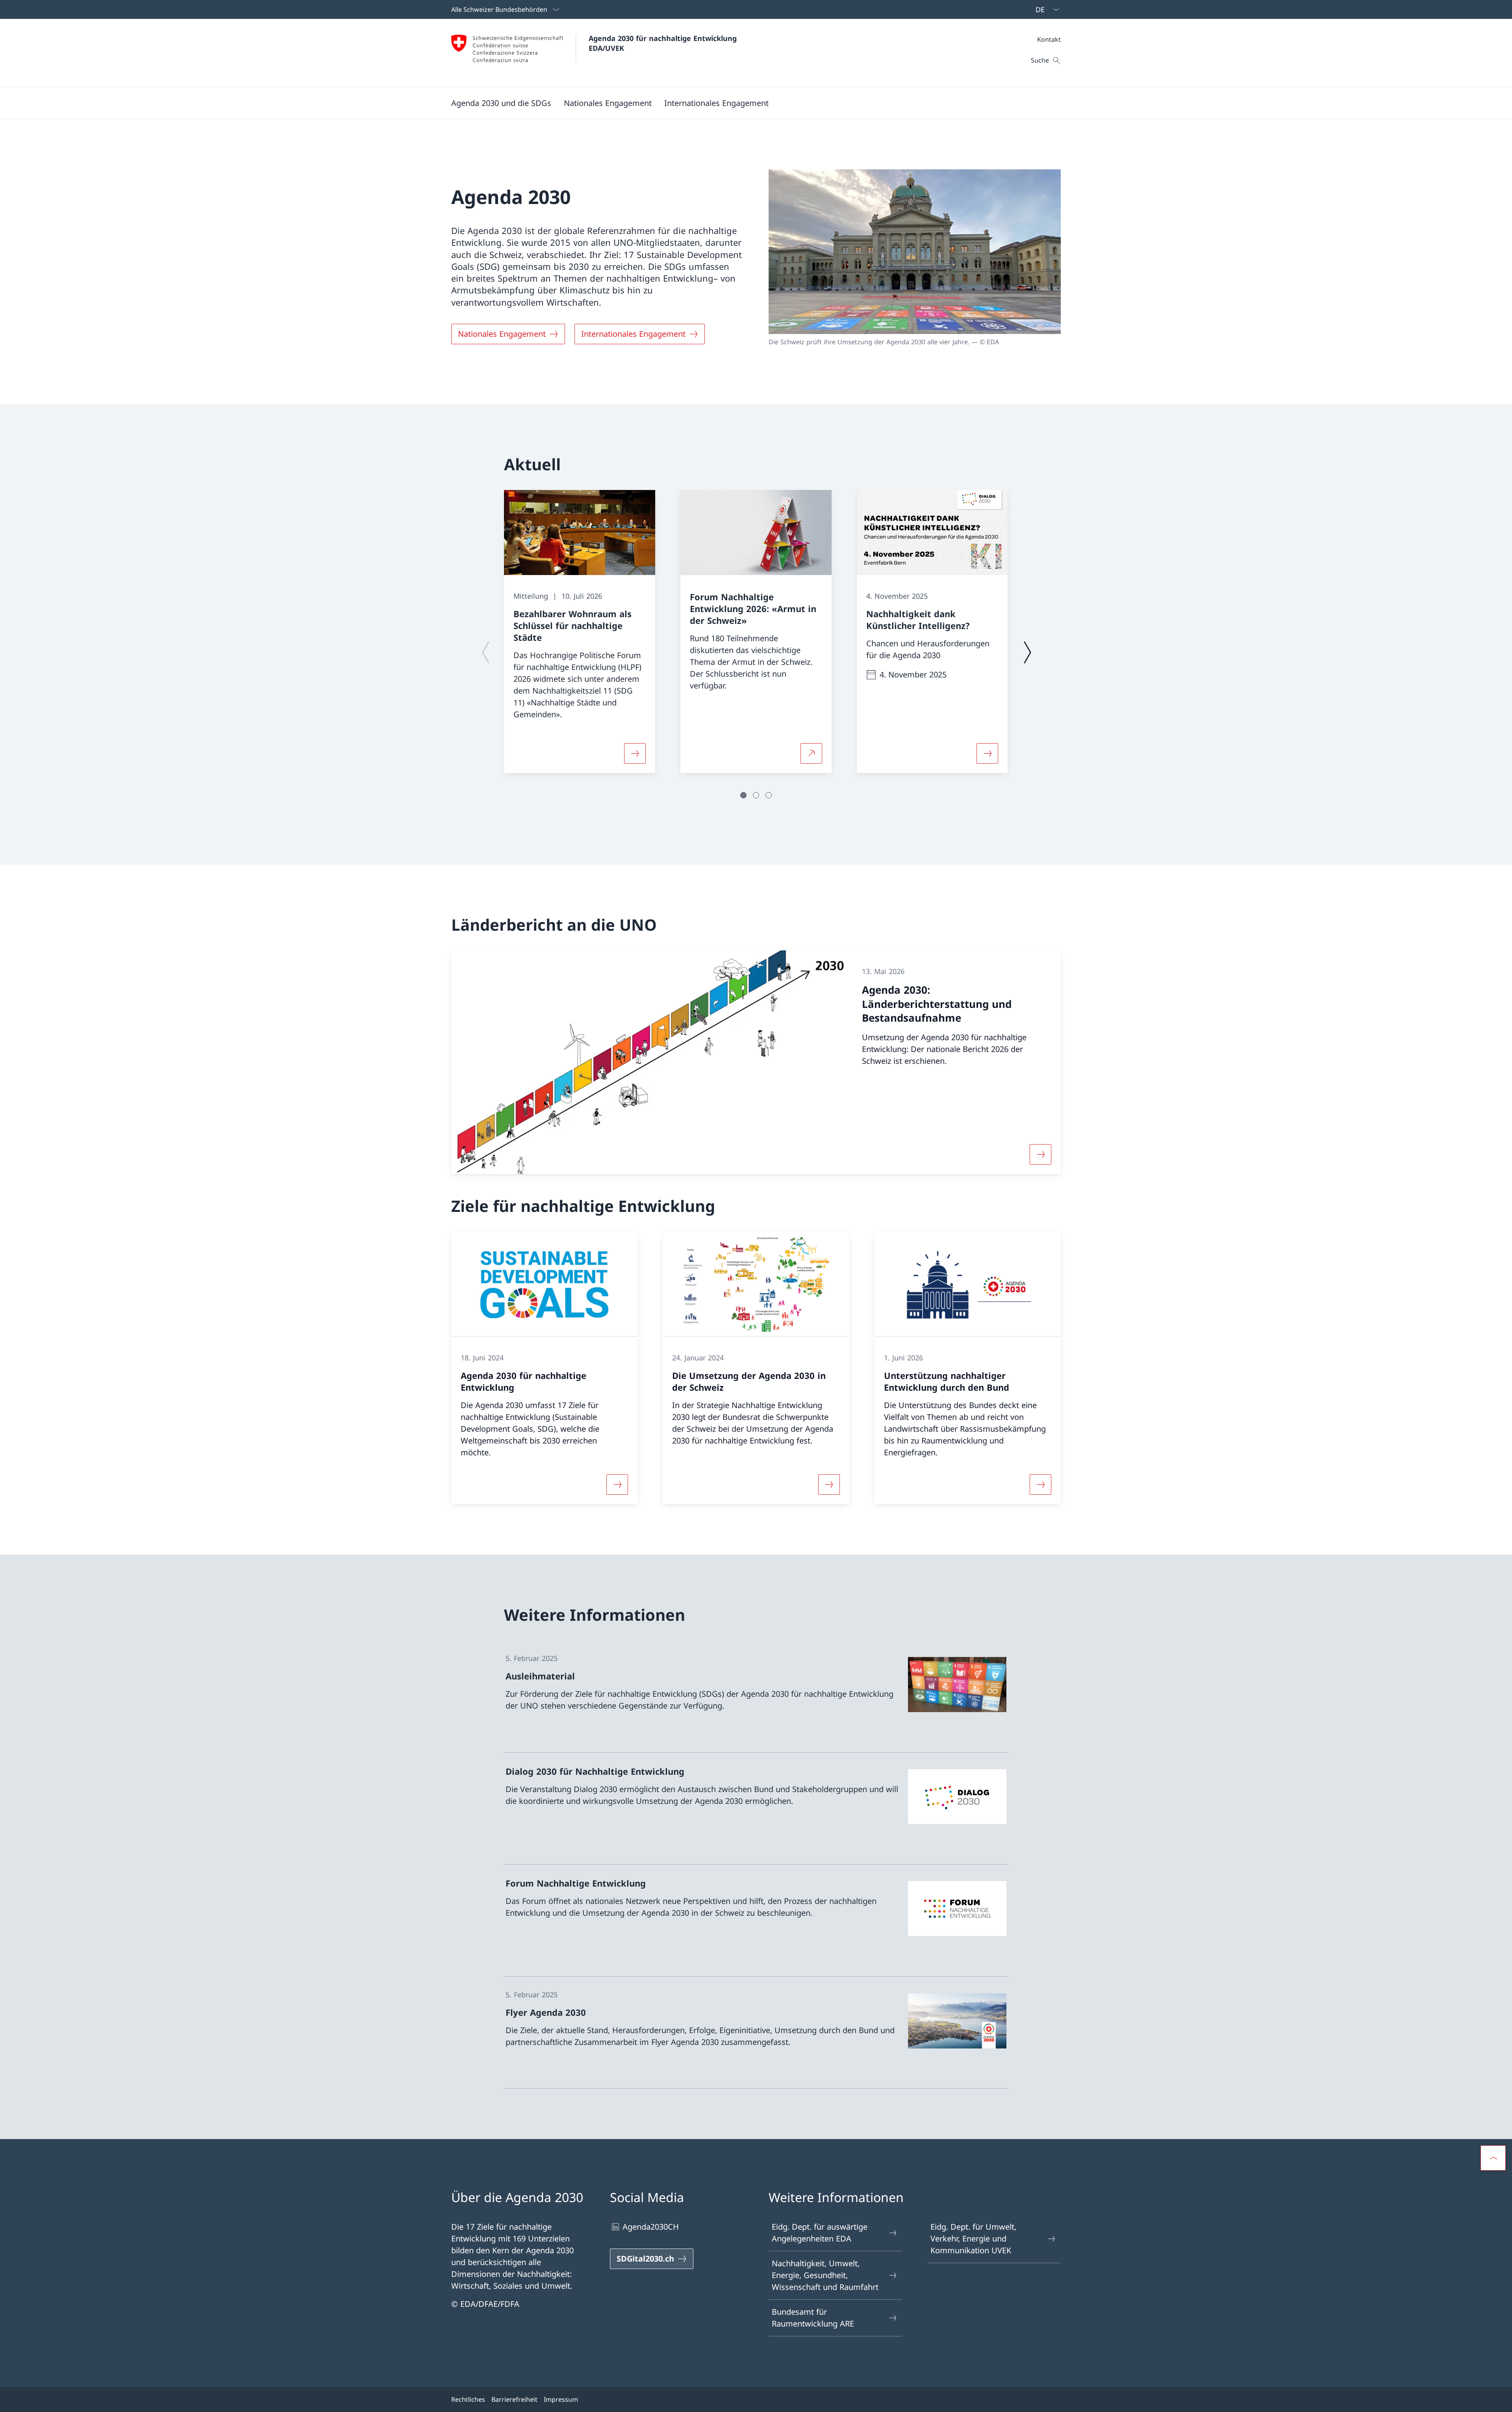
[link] (756, 1697)
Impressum (561, 2399)
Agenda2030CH (651, 2227)
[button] (501, 103)
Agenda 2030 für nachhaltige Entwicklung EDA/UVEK (664, 43)
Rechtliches (468, 2399)
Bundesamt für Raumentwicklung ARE (813, 2318)
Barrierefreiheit (514, 2399)
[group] (580, 632)
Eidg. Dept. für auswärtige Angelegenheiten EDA (820, 2233)
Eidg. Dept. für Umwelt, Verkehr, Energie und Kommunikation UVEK (973, 2239)
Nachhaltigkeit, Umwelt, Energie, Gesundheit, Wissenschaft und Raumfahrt (825, 2275)
